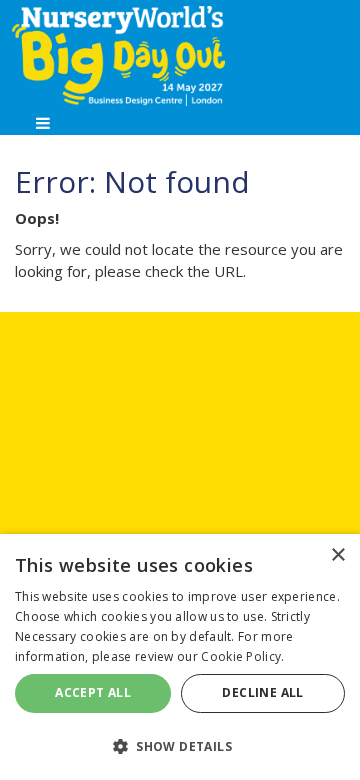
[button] (180, 745)
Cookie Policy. (242, 656)
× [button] (337, 555)
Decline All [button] (262, 692)
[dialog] (180, 657)
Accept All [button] (93, 692)
